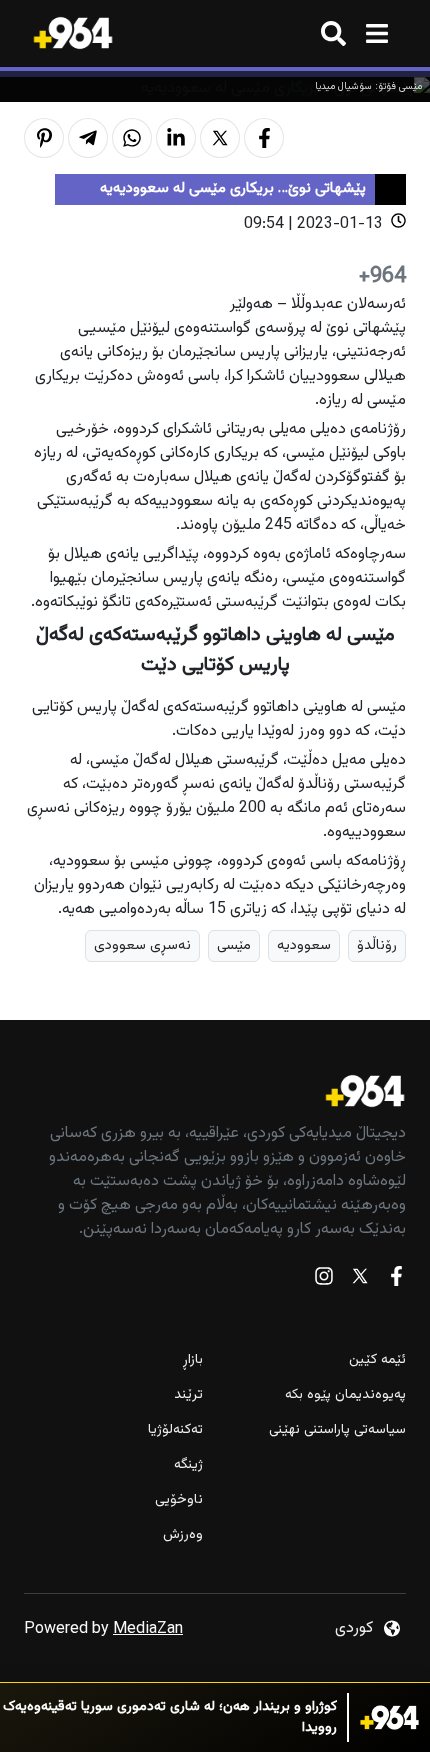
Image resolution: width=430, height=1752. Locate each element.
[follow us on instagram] (324, 1280)
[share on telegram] (88, 138)
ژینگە (188, 1465)
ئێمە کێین (377, 1360)
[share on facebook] (264, 138)
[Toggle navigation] (376, 33)
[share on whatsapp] (132, 138)
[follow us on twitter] (360, 1280)
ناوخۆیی (179, 1500)
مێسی (234, 945)
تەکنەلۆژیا (175, 1430)
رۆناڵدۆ (377, 945)
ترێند (188, 1395)
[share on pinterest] (44, 138)
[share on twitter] (220, 138)
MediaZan (148, 1629)
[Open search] (333, 33)
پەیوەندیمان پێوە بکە (345, 1395)
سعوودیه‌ (304, 945)
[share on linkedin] (176, 138)
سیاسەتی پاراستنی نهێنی (337, 1430)
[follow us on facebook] (396, 1280)
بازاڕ (193, 1360)
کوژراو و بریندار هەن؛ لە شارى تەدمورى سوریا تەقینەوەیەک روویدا (170, 1718)
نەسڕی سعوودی (142, 945)
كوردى (354, 1628)
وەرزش (183, 1535)
